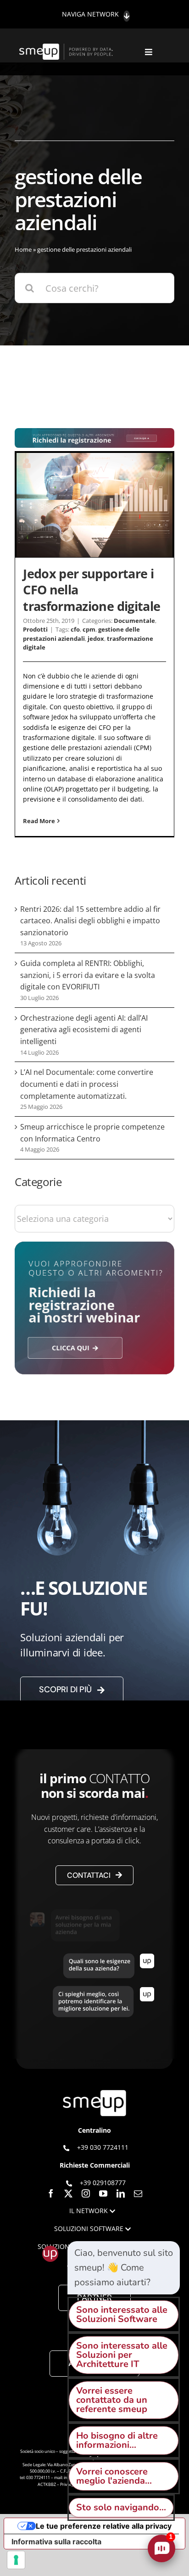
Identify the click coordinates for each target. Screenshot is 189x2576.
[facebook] (51, 2193)
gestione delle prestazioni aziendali (81, 634)
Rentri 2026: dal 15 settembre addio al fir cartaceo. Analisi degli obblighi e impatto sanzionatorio (90, 921)
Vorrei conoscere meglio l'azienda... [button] (114, 2476)
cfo (75, 629)
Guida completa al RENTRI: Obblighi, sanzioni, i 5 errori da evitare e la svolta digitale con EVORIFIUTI (88, 975)
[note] (124, 2268)
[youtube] (103, 2193)
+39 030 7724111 (103, 2147)
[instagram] (86, 2193)
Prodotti (35, 629)
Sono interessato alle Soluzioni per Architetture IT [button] (122, 2355)
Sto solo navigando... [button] (121, 2507)
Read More (39, 821)
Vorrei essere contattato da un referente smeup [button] (112, 2400)
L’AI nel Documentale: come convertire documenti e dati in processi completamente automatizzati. (87, 1084)
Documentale (134, 621)
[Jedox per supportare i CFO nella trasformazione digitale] (94, 505)
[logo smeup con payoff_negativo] (67, 48)
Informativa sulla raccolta (56, 2542)
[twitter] (68, 2193)
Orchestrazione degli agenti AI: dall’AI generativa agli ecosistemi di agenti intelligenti (84, 1030)
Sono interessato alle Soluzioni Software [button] (122, 2314)
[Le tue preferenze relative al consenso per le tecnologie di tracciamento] (16, 2560)
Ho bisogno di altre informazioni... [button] (117, 2440)
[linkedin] (121, 2193)
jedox (96, 638)
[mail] (138, 2193)
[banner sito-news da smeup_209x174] (94, 1246)
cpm (89, 629)
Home (23, 249)
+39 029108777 (103, 2183)
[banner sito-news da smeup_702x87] (94, 432)
